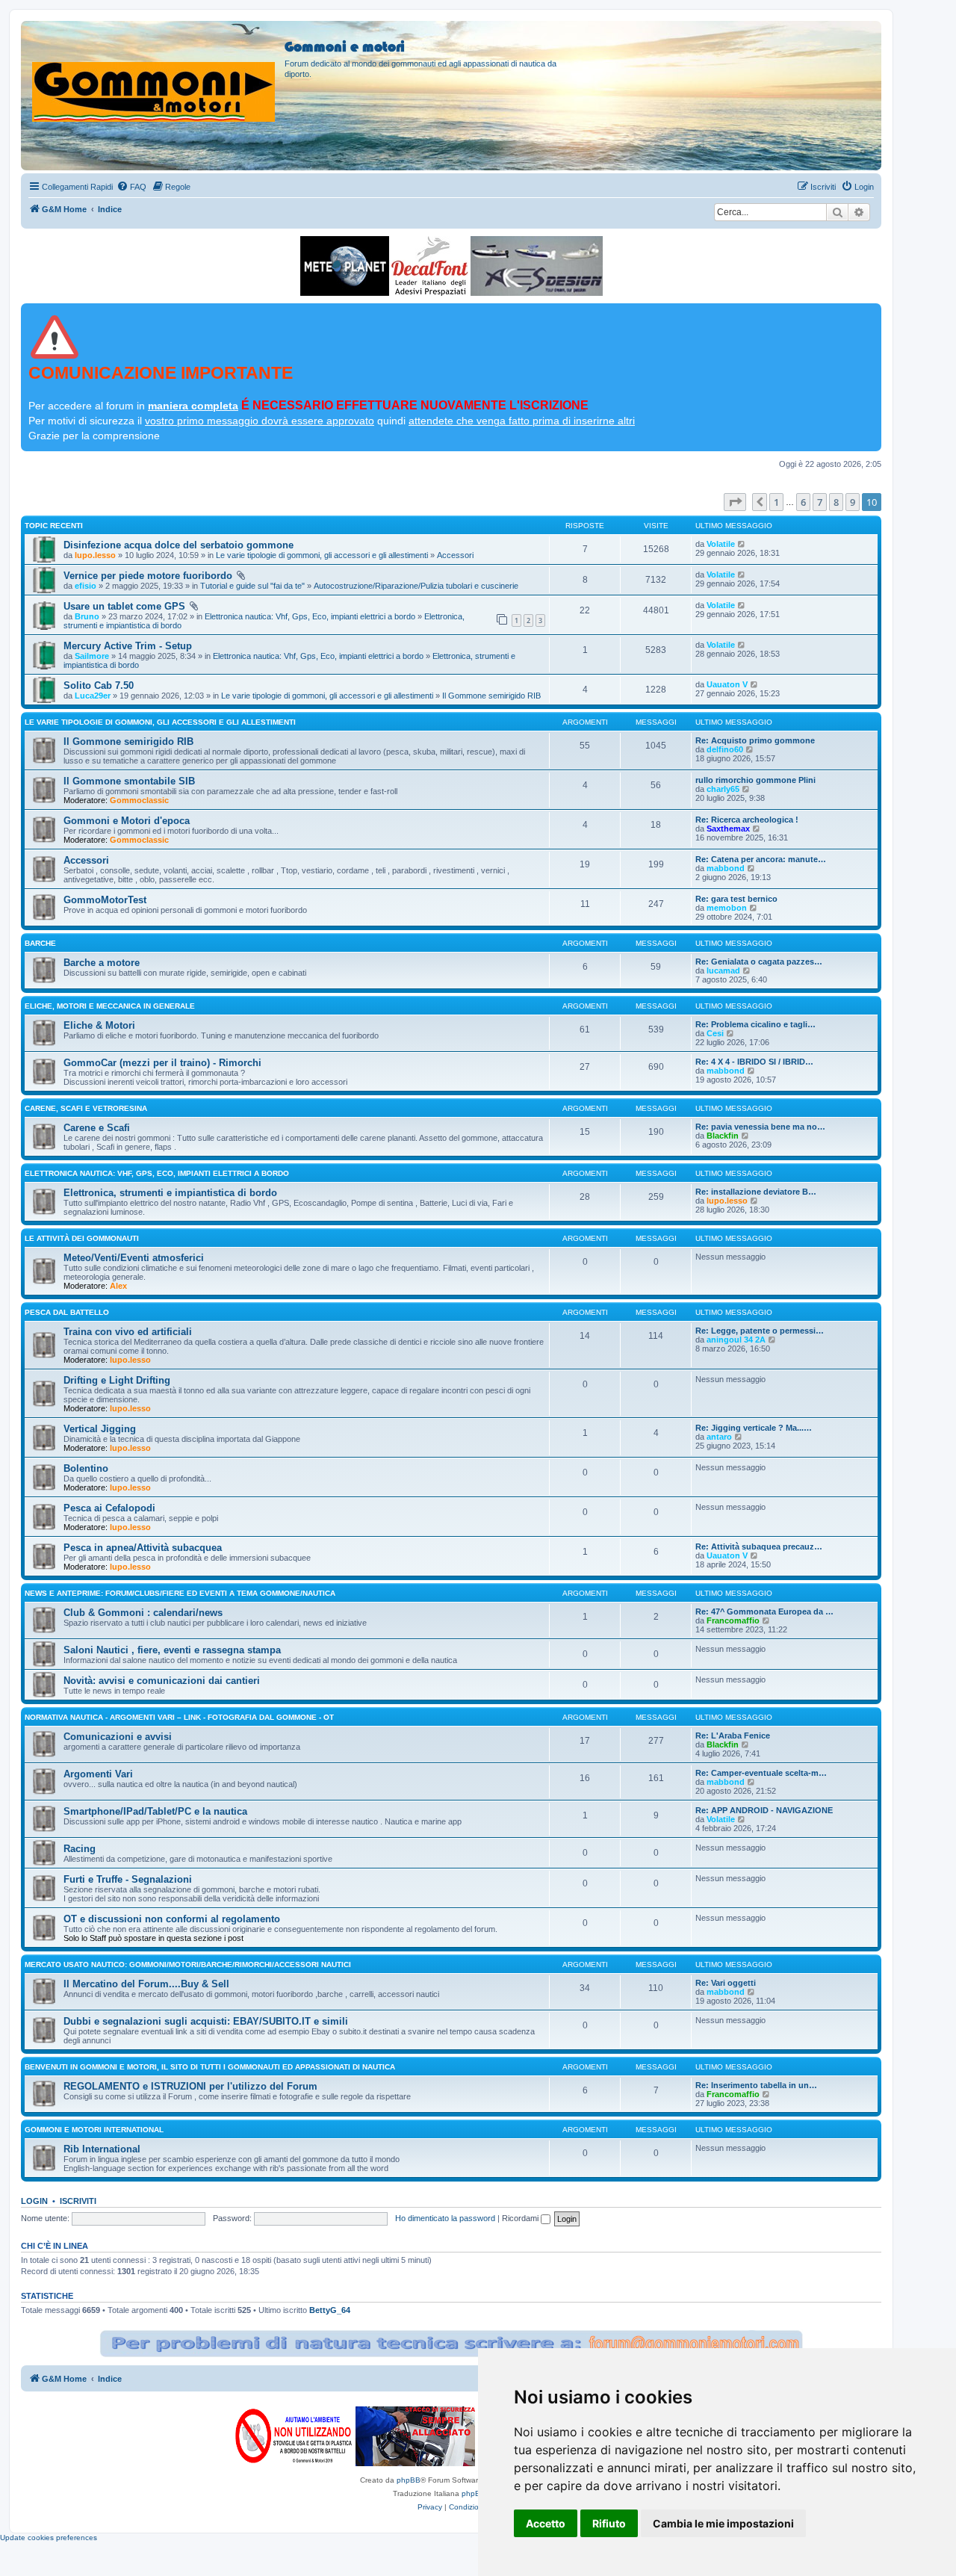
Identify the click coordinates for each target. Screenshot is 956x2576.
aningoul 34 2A (736, 1340)
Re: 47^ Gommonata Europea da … (764, 1611)
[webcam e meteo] (345, 266)
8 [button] (836, 502)
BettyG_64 (330, 2310)
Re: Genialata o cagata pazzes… (759, 962)
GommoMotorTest (105, 900)
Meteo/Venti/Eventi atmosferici (134, 1258)
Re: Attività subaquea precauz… (759, 1546)
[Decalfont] (430, 266)
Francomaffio (733, 1620)
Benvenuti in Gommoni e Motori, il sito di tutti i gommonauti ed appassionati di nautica (210, 2067)
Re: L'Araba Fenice (733, 1736)
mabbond (726, 868)
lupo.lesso (95, 555)
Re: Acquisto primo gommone (755, 740)
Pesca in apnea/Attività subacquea (143, 1548)
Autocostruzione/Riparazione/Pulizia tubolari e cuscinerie (416, 586)
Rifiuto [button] (609, 2523)
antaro (719, 1437)
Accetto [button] (546, 2523)
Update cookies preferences (49, 2538)
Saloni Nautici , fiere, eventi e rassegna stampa (172, 1650)
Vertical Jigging (100, 1429)
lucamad (723, 970)
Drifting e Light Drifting (117, 1380)
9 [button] (853, 502)
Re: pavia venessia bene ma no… (760, 1127)
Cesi (715, 1033)
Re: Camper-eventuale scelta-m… (761, 1773)
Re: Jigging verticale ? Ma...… (754, 1428)
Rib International (102, 2149)
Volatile (721, 544)
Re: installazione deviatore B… (756, 1192)
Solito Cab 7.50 (99, 685)
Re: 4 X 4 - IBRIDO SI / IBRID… (754, 1062)
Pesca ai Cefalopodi (109, 1508)
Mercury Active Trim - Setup (128, 646)
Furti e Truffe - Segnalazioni (128, 1879)
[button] (735, 502)
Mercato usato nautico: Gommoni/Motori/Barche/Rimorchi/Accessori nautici (188, 1964)
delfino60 (725, 749)
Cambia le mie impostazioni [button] (723, 2523)
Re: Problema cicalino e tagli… (755, 1024)
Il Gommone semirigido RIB (491, 696)
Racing (80, 1849)
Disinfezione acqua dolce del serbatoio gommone (179, 545)
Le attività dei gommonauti (82, 1238)
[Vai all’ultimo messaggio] (742, 544)
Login (34, 2201)
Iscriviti (78, 2201)
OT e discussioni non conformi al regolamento (172, 1919)
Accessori (455, 555)
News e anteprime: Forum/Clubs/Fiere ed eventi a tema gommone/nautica (180, 1593)
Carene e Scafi (97, 1128)
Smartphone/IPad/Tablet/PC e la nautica (155, 1811)
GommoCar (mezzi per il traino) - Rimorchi (162, 1063)
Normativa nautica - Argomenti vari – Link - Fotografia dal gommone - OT (179, 1717)
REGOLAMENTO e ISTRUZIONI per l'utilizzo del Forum (190, 2086)
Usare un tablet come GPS (124, 606)
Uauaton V (727, 684)
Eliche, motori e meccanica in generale (110, 1006)
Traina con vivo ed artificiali (128, 1332)
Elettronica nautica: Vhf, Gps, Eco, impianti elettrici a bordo (310, 616)
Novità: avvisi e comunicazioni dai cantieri (162, 1681)
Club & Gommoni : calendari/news (143, 1613)
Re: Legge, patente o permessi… (760, 1331)
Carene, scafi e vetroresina (86, 1108)
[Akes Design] (537, 266)
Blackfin (723, 1136)
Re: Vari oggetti (726, 1983)
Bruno (87, 616)
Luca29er (93, 696)
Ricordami (521, 2218)
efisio (86, 586)
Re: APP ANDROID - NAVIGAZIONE (764, 1810)
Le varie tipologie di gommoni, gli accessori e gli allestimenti (322, 555)
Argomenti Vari (98, 1774)
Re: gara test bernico (736, 899)
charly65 (723, 789)
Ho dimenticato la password (445, 2218)
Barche (40, 943)
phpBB (409, 2480)
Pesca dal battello (67, 1312)
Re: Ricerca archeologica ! (747, 820)
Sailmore (92, 656)
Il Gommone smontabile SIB (129, 781)
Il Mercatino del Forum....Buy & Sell (146, 1984)
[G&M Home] (155, 74)
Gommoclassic (139, 800)
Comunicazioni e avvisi (118, 1737)
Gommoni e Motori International (94, 2130)
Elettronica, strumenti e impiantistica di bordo (170, 1193)
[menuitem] (131, 187)
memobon (727, 908)
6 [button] (803, 502)
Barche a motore (102, 963)
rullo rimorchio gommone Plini (755, 780)
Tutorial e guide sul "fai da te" (252, 586)
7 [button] (820, 502)
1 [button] (776, 502)
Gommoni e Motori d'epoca (127, 821)
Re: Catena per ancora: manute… (761, 859)
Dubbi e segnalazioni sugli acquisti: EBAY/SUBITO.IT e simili (206, 2021)
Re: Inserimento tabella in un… (756, 2085)
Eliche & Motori (99, 1025)
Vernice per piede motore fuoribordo (148, 576)
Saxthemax (728, 829)
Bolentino (86, 1468)
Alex (118, 1286)
